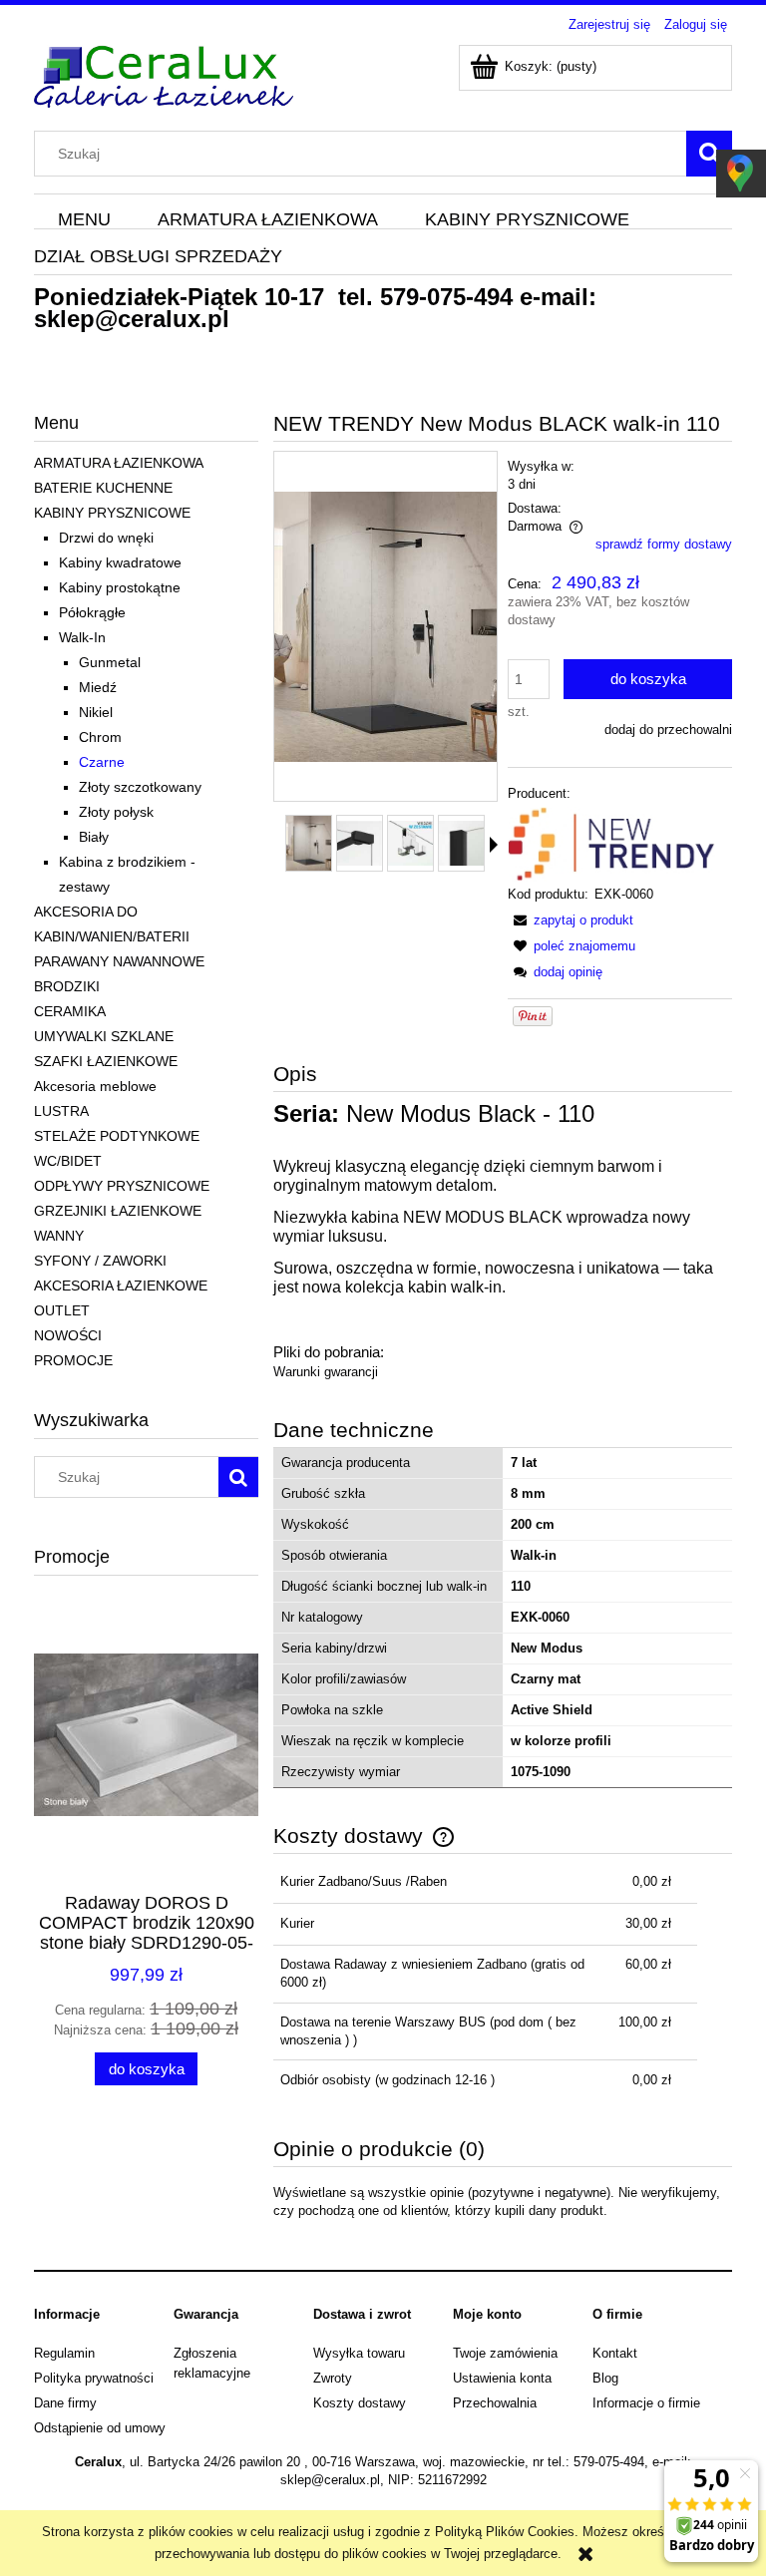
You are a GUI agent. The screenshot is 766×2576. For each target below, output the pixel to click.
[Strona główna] (164, 74)
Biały (94, 837)
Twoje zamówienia (505, 2353)
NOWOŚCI (68, 1335)
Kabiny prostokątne (120, 587)
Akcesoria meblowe (95, 1086)
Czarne (102, 762)
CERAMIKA (70, 1011)
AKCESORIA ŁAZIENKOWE (121, 1286)
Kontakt (615, 2353)
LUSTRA (61, 1111)
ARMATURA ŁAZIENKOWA (119, 463)
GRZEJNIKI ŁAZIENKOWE (118, 1211)
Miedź (98, 687)
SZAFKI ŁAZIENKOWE (106, 1061)
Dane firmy (65, 2403)
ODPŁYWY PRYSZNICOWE (122, 1186)
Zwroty (333, 2378)
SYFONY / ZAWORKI (100, 1261)
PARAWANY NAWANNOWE (119, 961)
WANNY (59, 1236)
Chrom (100, 737)
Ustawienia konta (502, 2378)
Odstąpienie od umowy (100, 2428)
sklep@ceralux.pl (132, 319)
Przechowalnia (495, 2403)
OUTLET (62, 1310)
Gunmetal (110, 662)
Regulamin (64, 2353)
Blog (605, 2378)
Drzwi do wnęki (106, 538)
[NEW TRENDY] (611, 843)
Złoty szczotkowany (140, 787)
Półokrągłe (92, 612)
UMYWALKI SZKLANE (104, 1036)
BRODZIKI (67, 986)
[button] (494, 845)
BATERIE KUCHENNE (103, 488)
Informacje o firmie (646, 2403)
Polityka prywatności (94, 2378)
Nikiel (96, 712)
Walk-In (82, 637)
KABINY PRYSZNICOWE (112, 513)
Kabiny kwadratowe (120, 562)
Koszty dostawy (360, 2403)
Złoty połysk (116, 812)
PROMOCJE (73, 1360)
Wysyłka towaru (359, 2353)
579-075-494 (446, 297)
